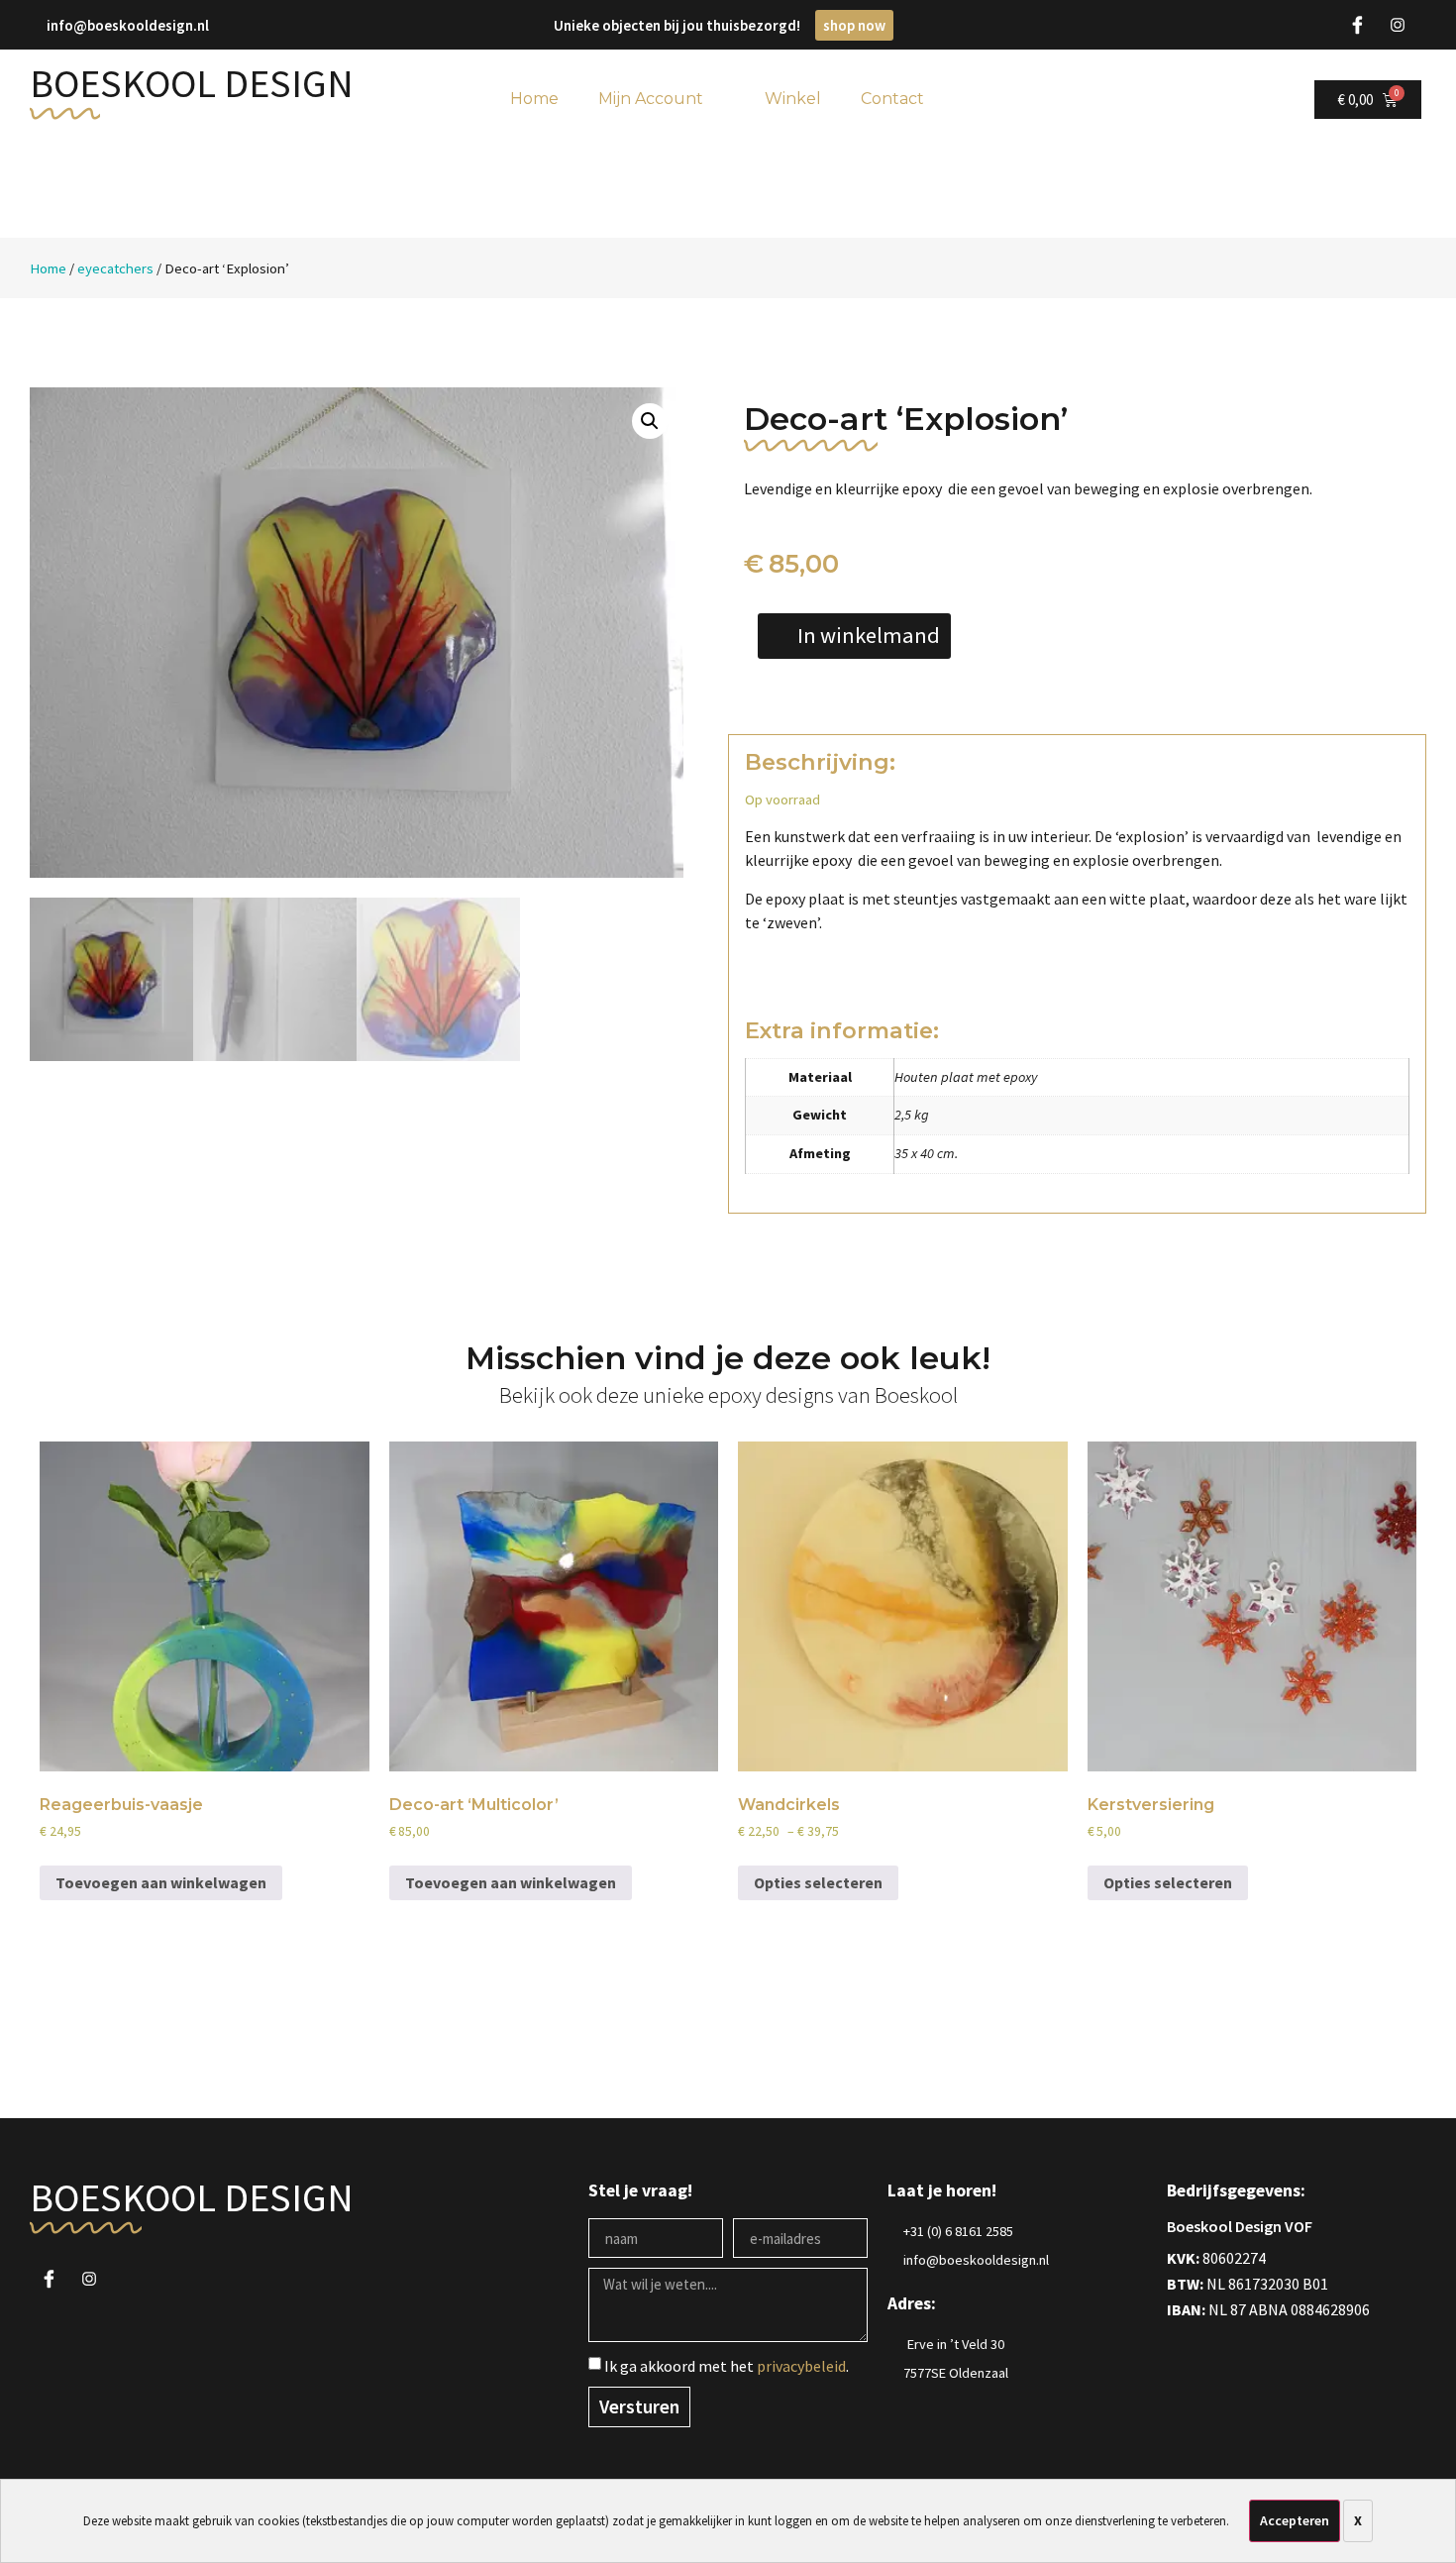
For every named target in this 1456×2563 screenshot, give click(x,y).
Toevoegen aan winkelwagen (161, 1882)
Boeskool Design (192, 83)
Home (48, 268)
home (534, 99)
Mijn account (651, 99)
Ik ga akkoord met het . (727, 2366)
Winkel (793, 99)
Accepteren (1295, 2520)
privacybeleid (801, 2366)
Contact (892, 99)
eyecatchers (115, 268)
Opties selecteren (818, 1882)
